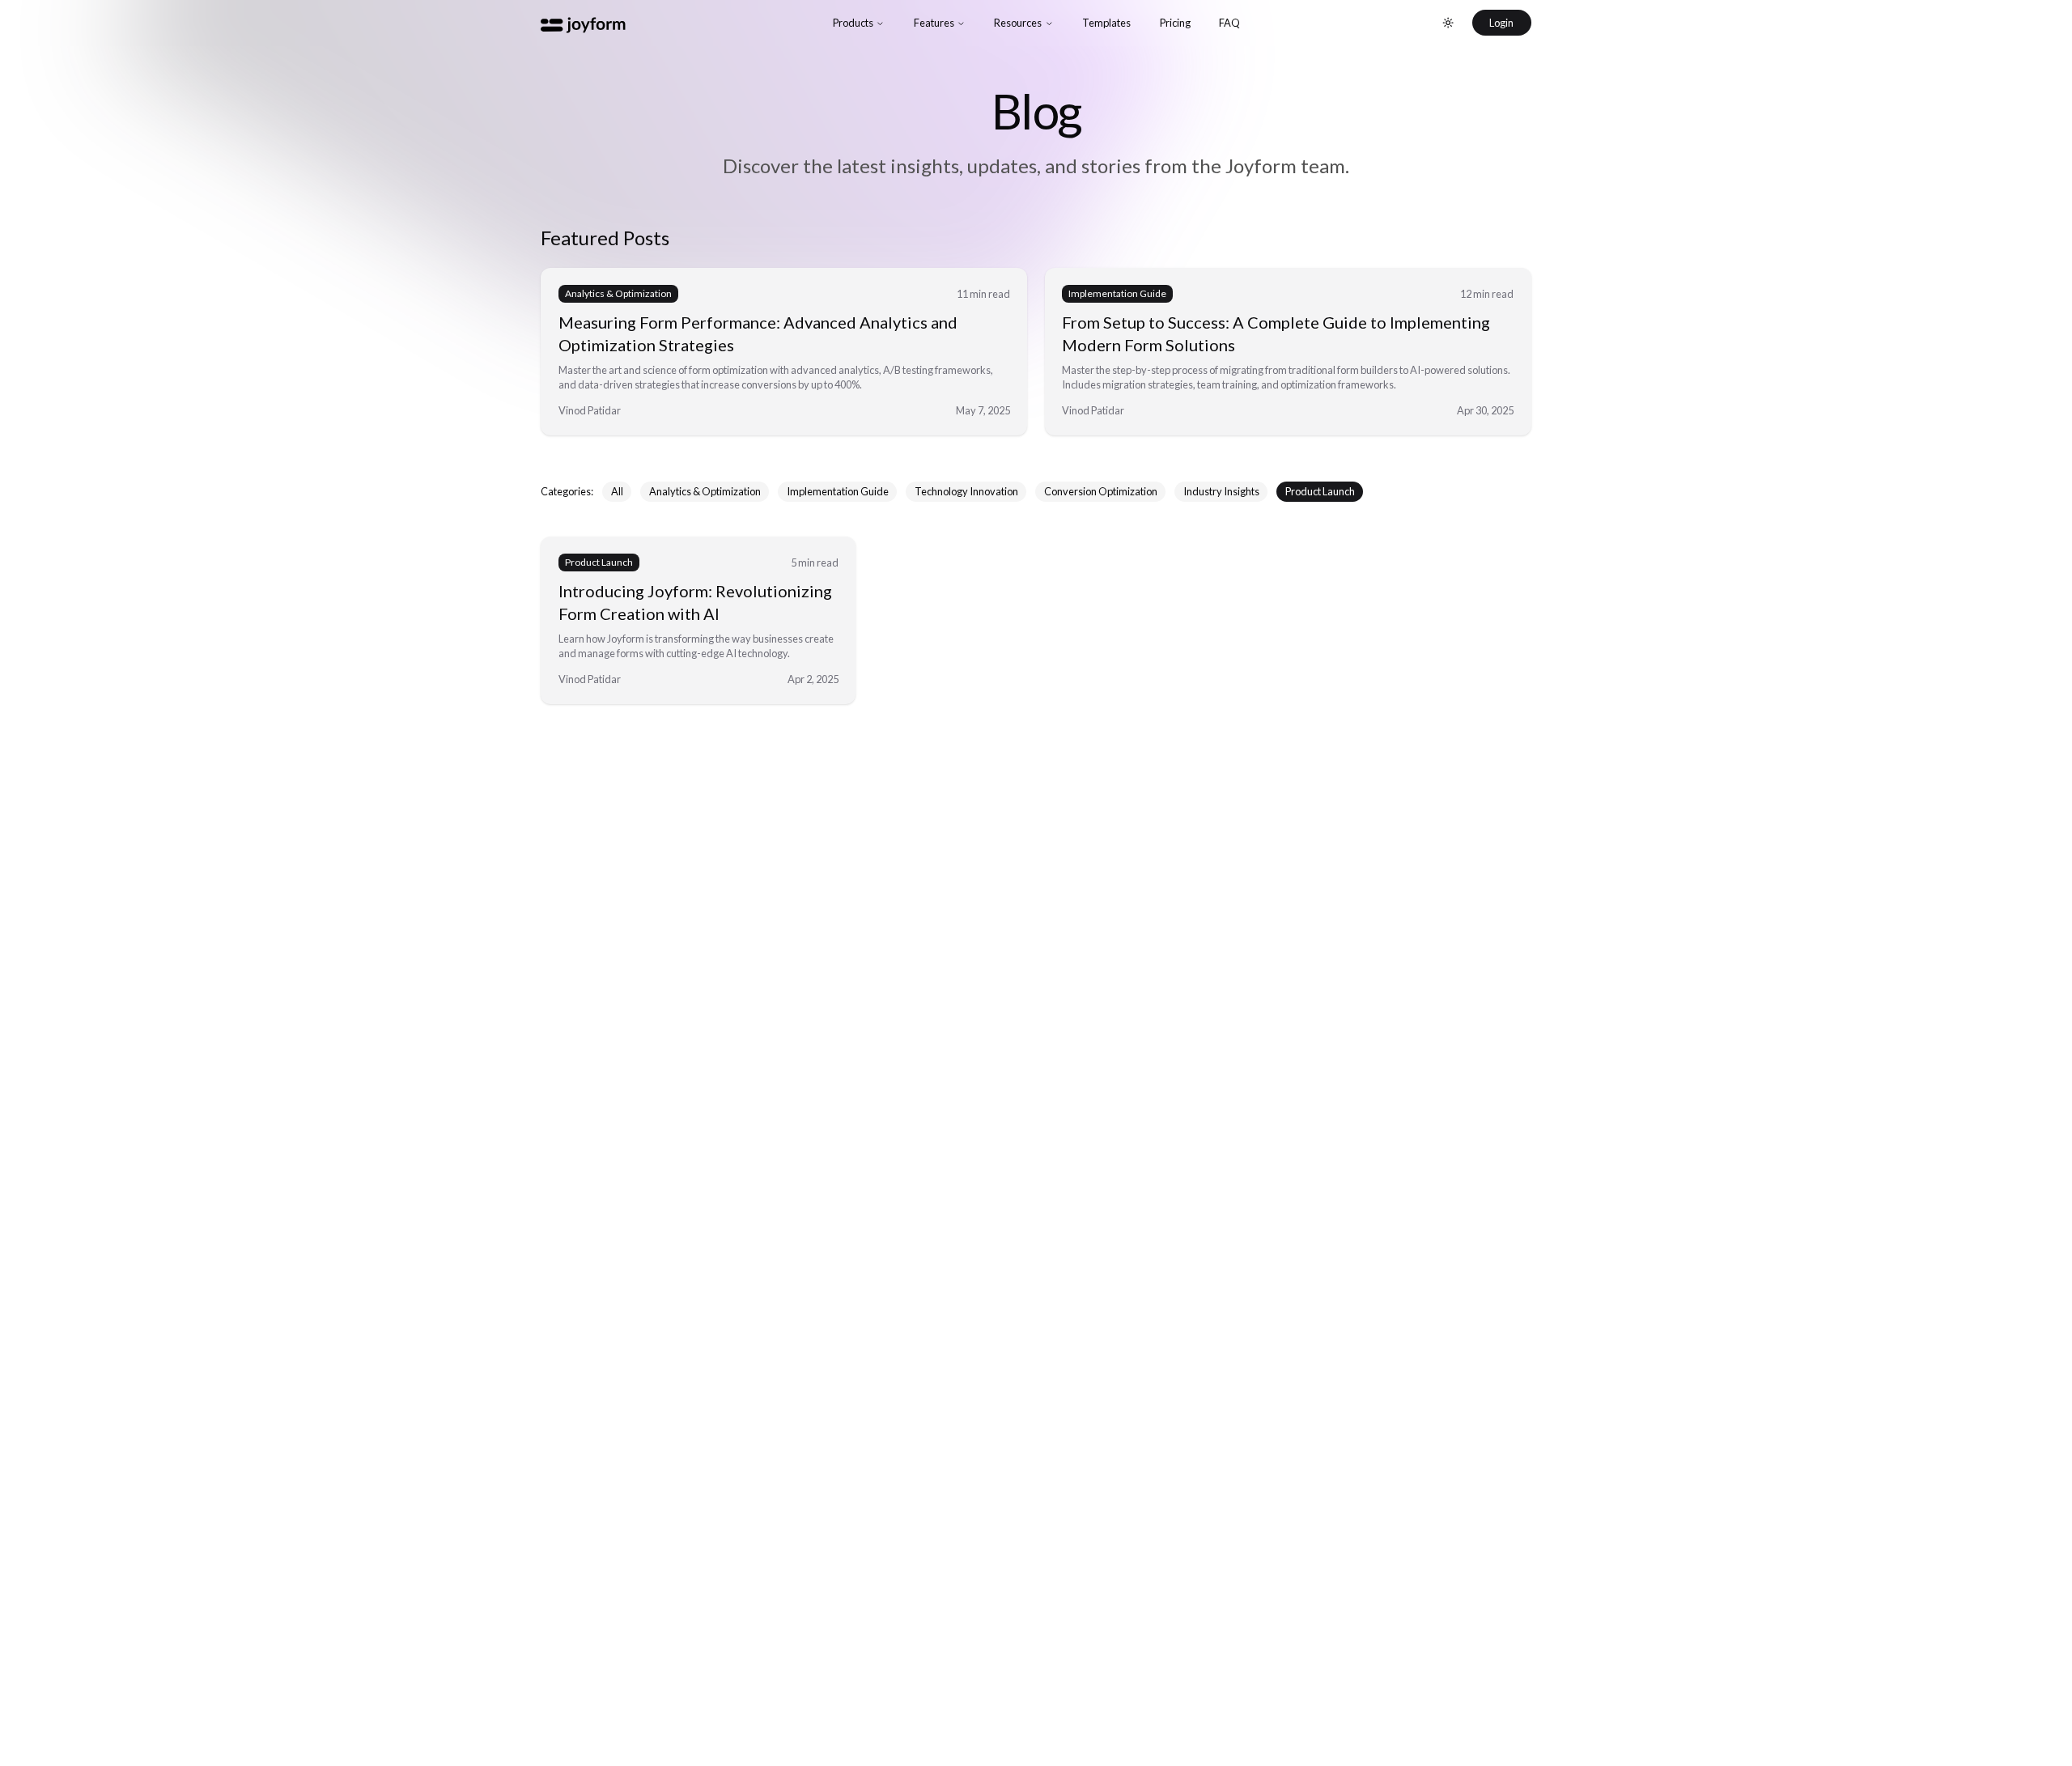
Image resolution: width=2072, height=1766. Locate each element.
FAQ (1229, 23)
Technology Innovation (966, 491)
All (617, 491)
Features (934, 23)
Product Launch (1320, 491)
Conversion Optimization (1101, 491)
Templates (1106, 23)
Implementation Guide (838, 491)
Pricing (1175, 23)
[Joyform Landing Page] (589, 23)
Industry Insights (1221, 491)
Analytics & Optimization (705, 491)
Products (853, 23)
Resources (1018, 23)
